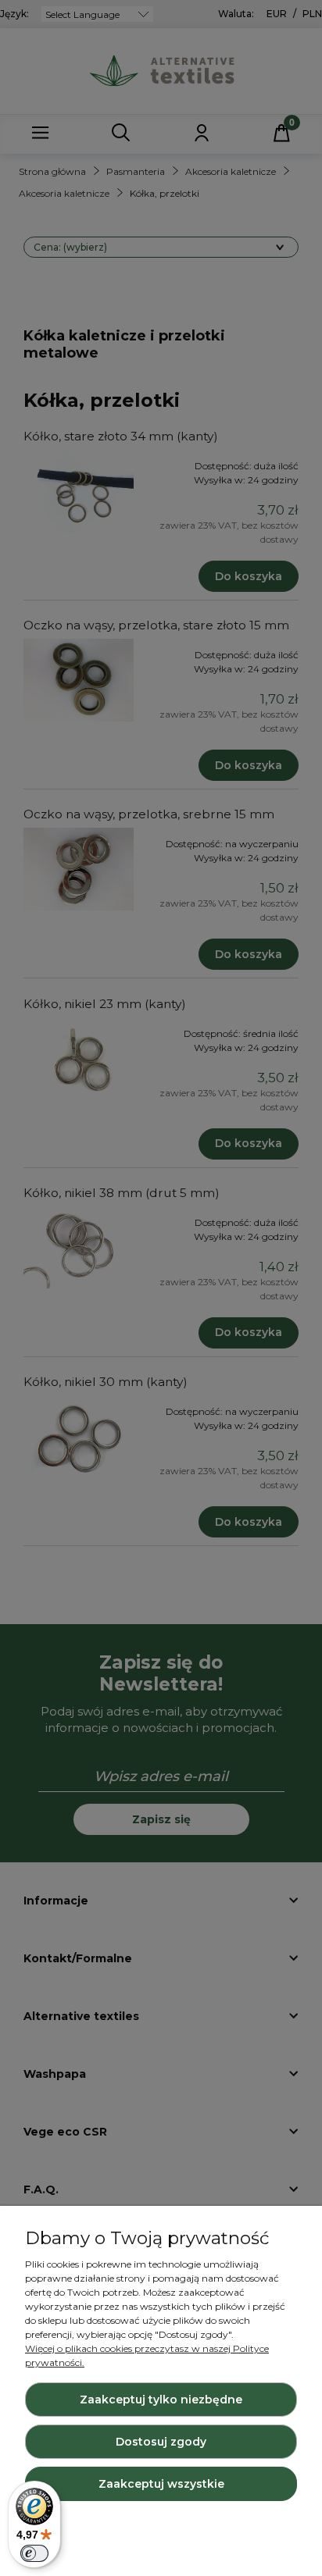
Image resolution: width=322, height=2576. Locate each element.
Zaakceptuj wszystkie (161, 2484)
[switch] (34, 2553)
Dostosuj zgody (161, 2442)
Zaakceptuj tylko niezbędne (161, 2400)
